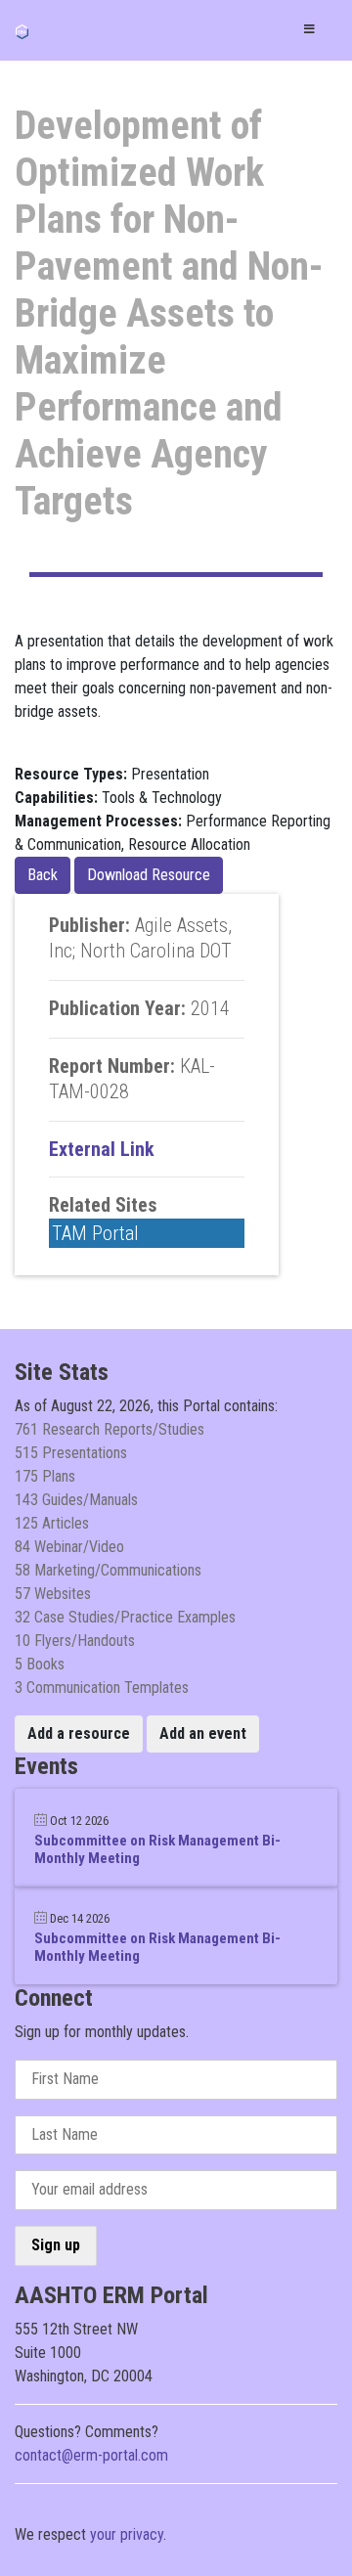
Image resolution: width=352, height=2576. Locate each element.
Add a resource (79, 1733)
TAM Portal (95, 1233)
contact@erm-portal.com (91, 2455)
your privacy (127, 2534)
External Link (102, 1149)
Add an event (203, 1733)
